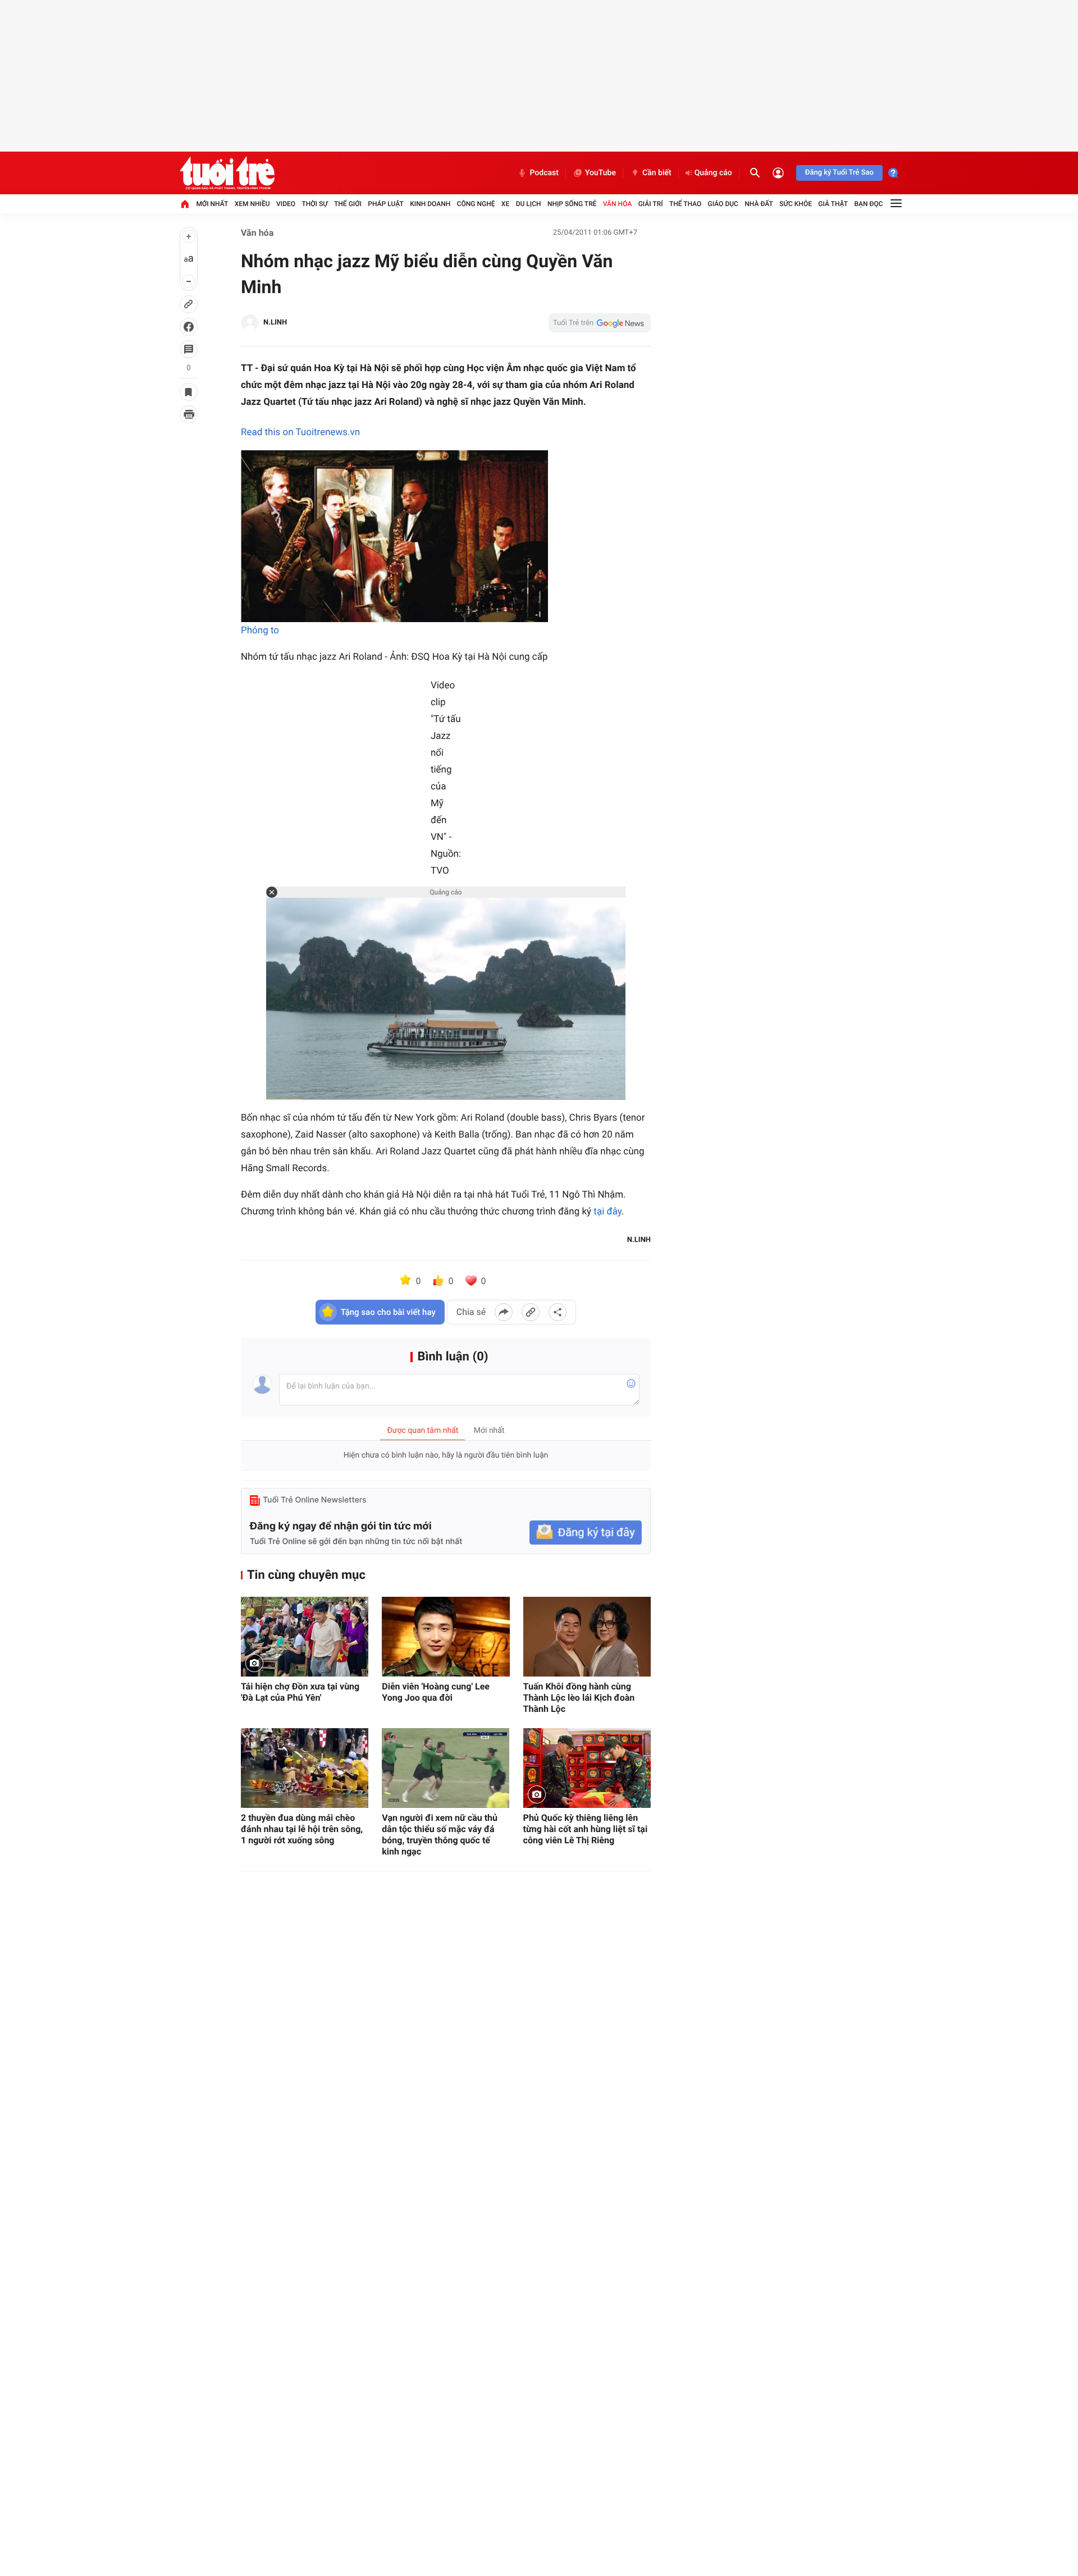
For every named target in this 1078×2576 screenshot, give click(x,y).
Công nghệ (476, 204)
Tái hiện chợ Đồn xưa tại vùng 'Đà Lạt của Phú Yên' (300, 1692)
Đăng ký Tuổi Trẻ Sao (839, 173)
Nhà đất (759, 204)
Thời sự (314, 204)
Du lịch (529, 204)
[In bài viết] (189, 414)
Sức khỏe (796, 204)
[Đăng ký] (586, 1533)
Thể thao (685, 204)
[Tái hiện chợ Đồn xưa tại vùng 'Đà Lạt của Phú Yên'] (305, 1637)
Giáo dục (723, 204)
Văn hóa (618, 204)
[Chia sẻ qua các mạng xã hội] (558, 1312)
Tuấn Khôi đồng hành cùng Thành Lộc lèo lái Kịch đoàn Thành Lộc (579, 1698)
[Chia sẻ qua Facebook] (504, 1312)
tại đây (607, 1212)
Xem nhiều (252, 204)
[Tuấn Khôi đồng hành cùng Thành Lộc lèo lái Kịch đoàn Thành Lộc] (587, 1637)
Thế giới (348, 204)
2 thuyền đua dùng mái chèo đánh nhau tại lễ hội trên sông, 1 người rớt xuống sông (302, 1829)
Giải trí (651, 204)
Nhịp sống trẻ (572, 204)
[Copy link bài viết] (531, 1312)
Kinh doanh (430, 204)
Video (286, 204)
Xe (505, 204)
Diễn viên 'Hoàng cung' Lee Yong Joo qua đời (436, 1692)
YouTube (600, 173)
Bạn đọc (869, 204)
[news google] (600, 323)
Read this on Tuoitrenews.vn (300, 432)
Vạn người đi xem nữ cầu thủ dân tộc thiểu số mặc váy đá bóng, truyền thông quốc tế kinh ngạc (440, 1835)
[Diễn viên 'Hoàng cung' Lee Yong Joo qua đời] (446, 1637)
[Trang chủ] (185, 204)
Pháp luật (386, 204)
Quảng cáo (713, 173)
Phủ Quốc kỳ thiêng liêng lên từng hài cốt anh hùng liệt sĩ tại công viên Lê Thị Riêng (586, 1829)
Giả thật (833, 204)
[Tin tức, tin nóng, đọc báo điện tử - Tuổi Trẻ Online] (227, 173)
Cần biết (657, 173)
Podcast (544, 173)
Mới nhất (212, 204)
